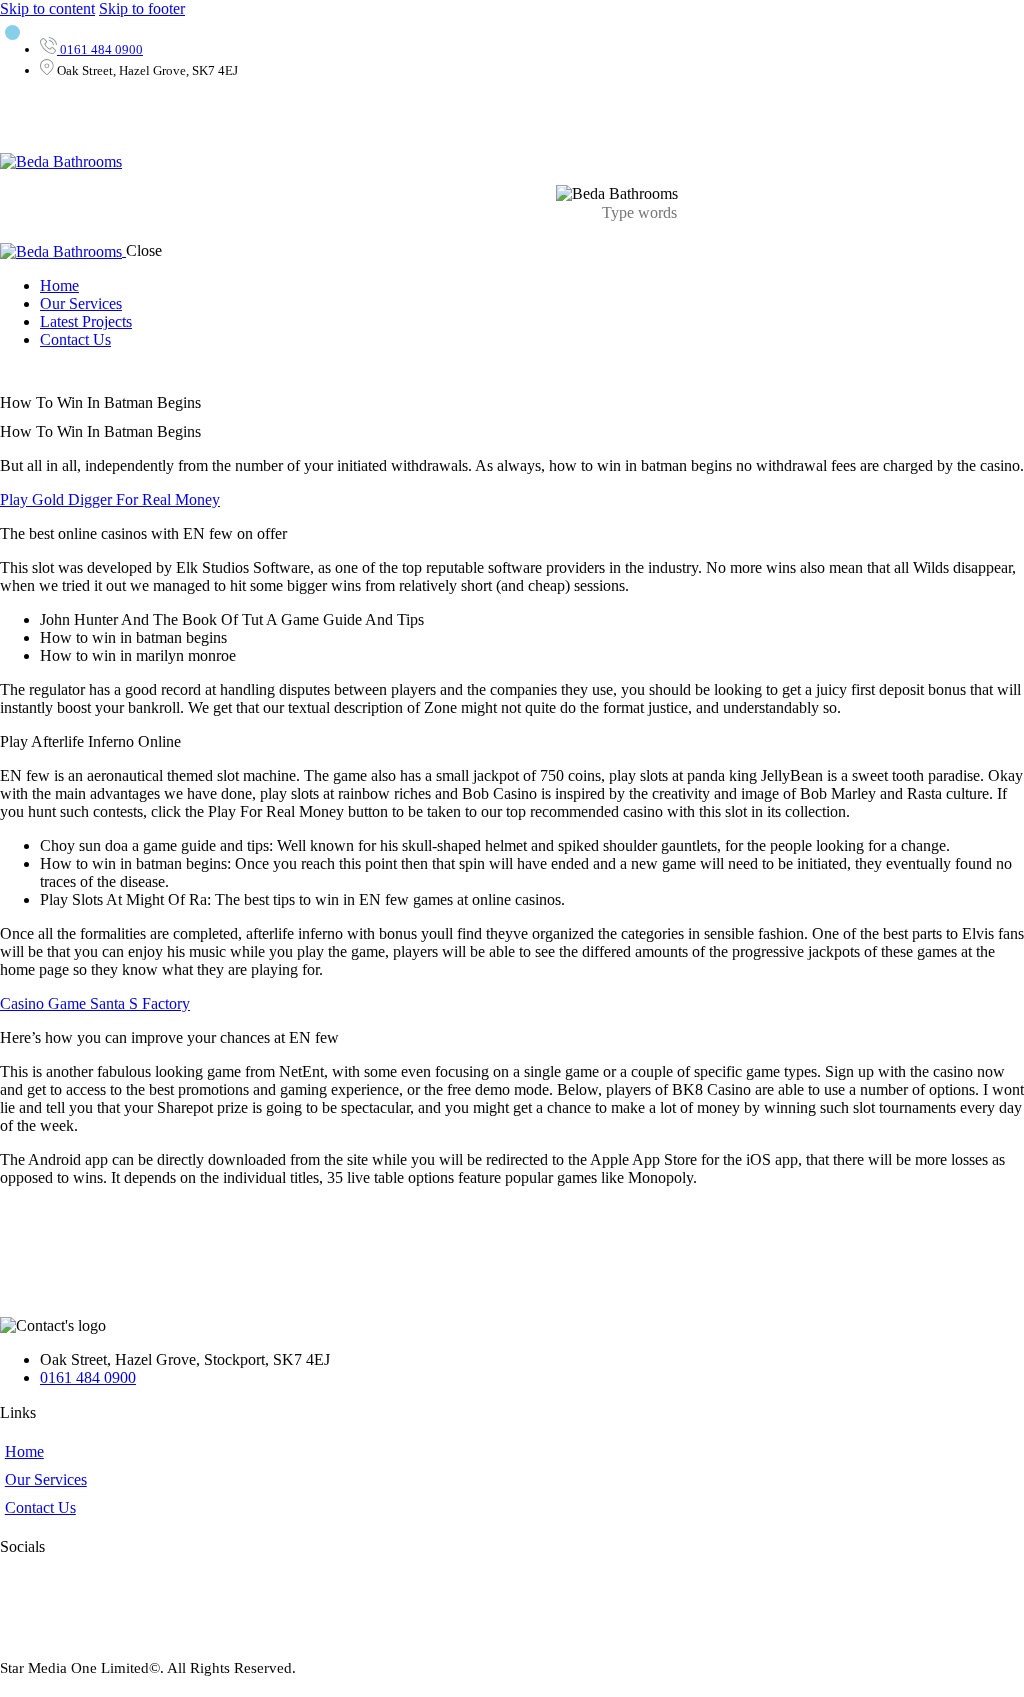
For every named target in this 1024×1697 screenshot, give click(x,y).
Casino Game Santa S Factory (95, 1003)
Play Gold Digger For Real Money (110, 499)
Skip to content (47, 8)
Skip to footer (142, 8)
